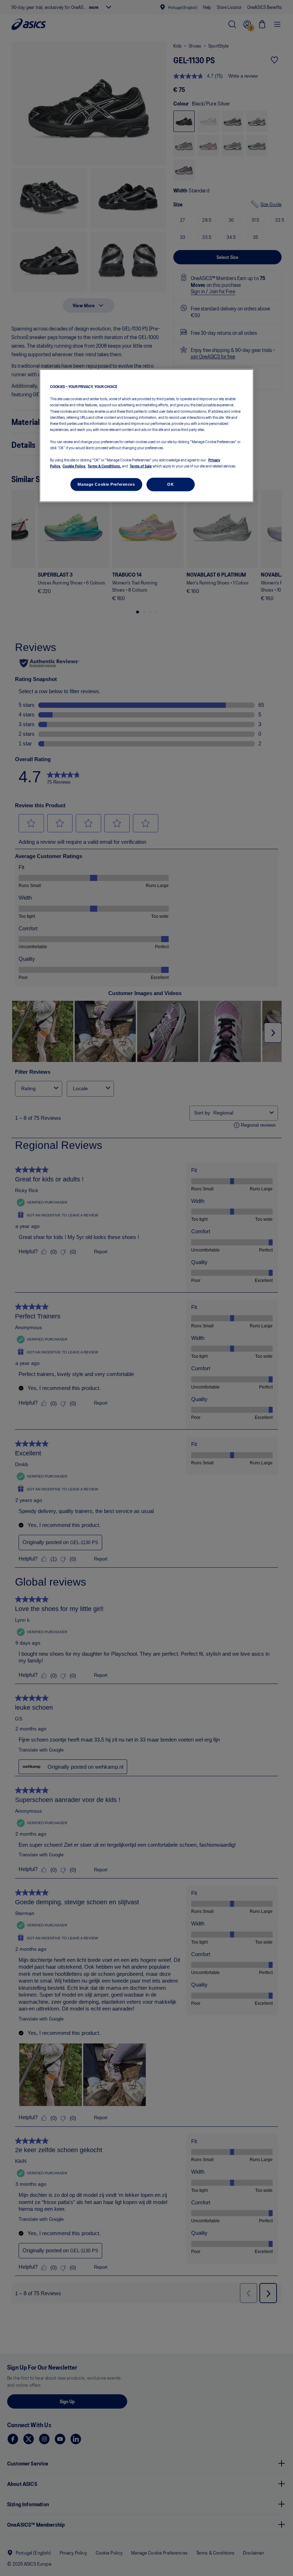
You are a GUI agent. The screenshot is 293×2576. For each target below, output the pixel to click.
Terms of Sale (141, 466)
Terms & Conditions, (104, 466)
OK (170, 484)
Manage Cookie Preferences (106, 484)
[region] (146, 436)
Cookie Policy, (74, 466)
